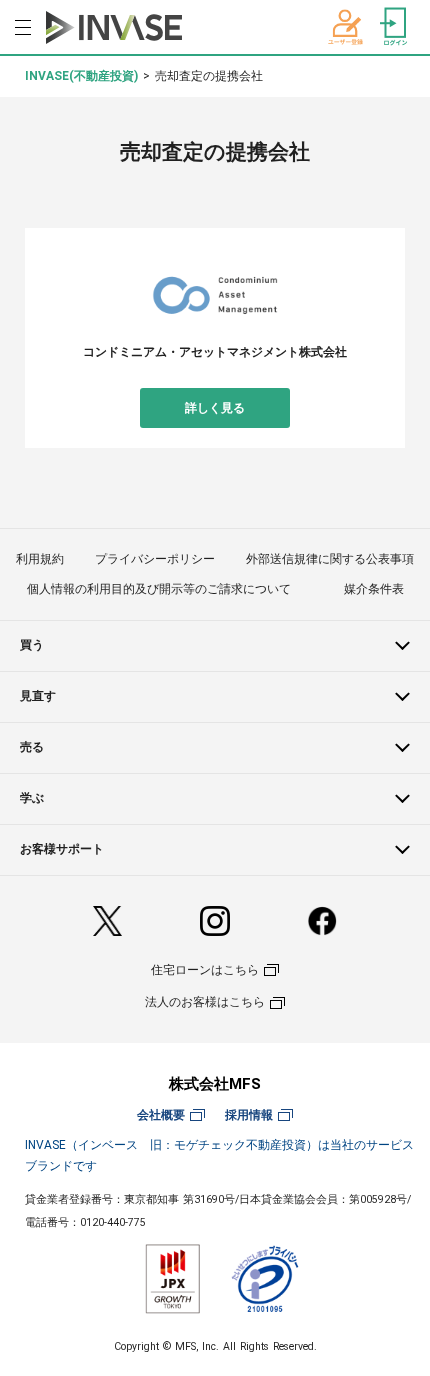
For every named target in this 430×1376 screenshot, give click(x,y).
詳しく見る (215, 408)
